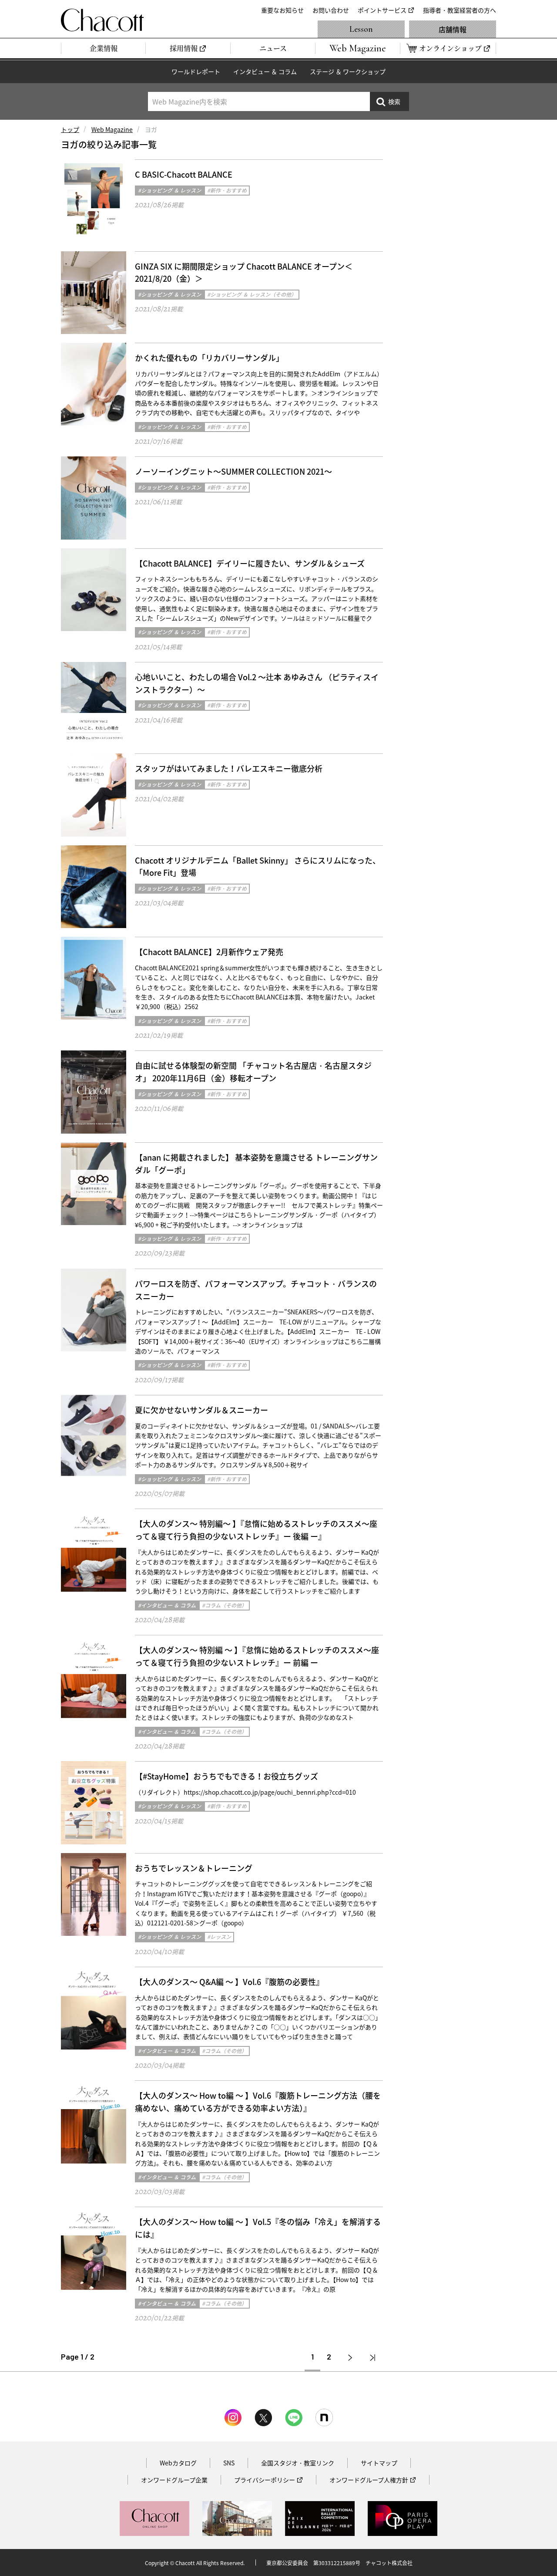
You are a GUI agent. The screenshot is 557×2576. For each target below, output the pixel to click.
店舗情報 (453, 29)
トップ (70, 129)
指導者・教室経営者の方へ (460, 10)
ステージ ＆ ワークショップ (348, 71)
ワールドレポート (196, 71)
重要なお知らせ (282, 10)
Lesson (361, 29)
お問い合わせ (331, 10)
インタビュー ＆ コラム (265, 71)
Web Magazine (112, 129)
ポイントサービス (382, 10)
